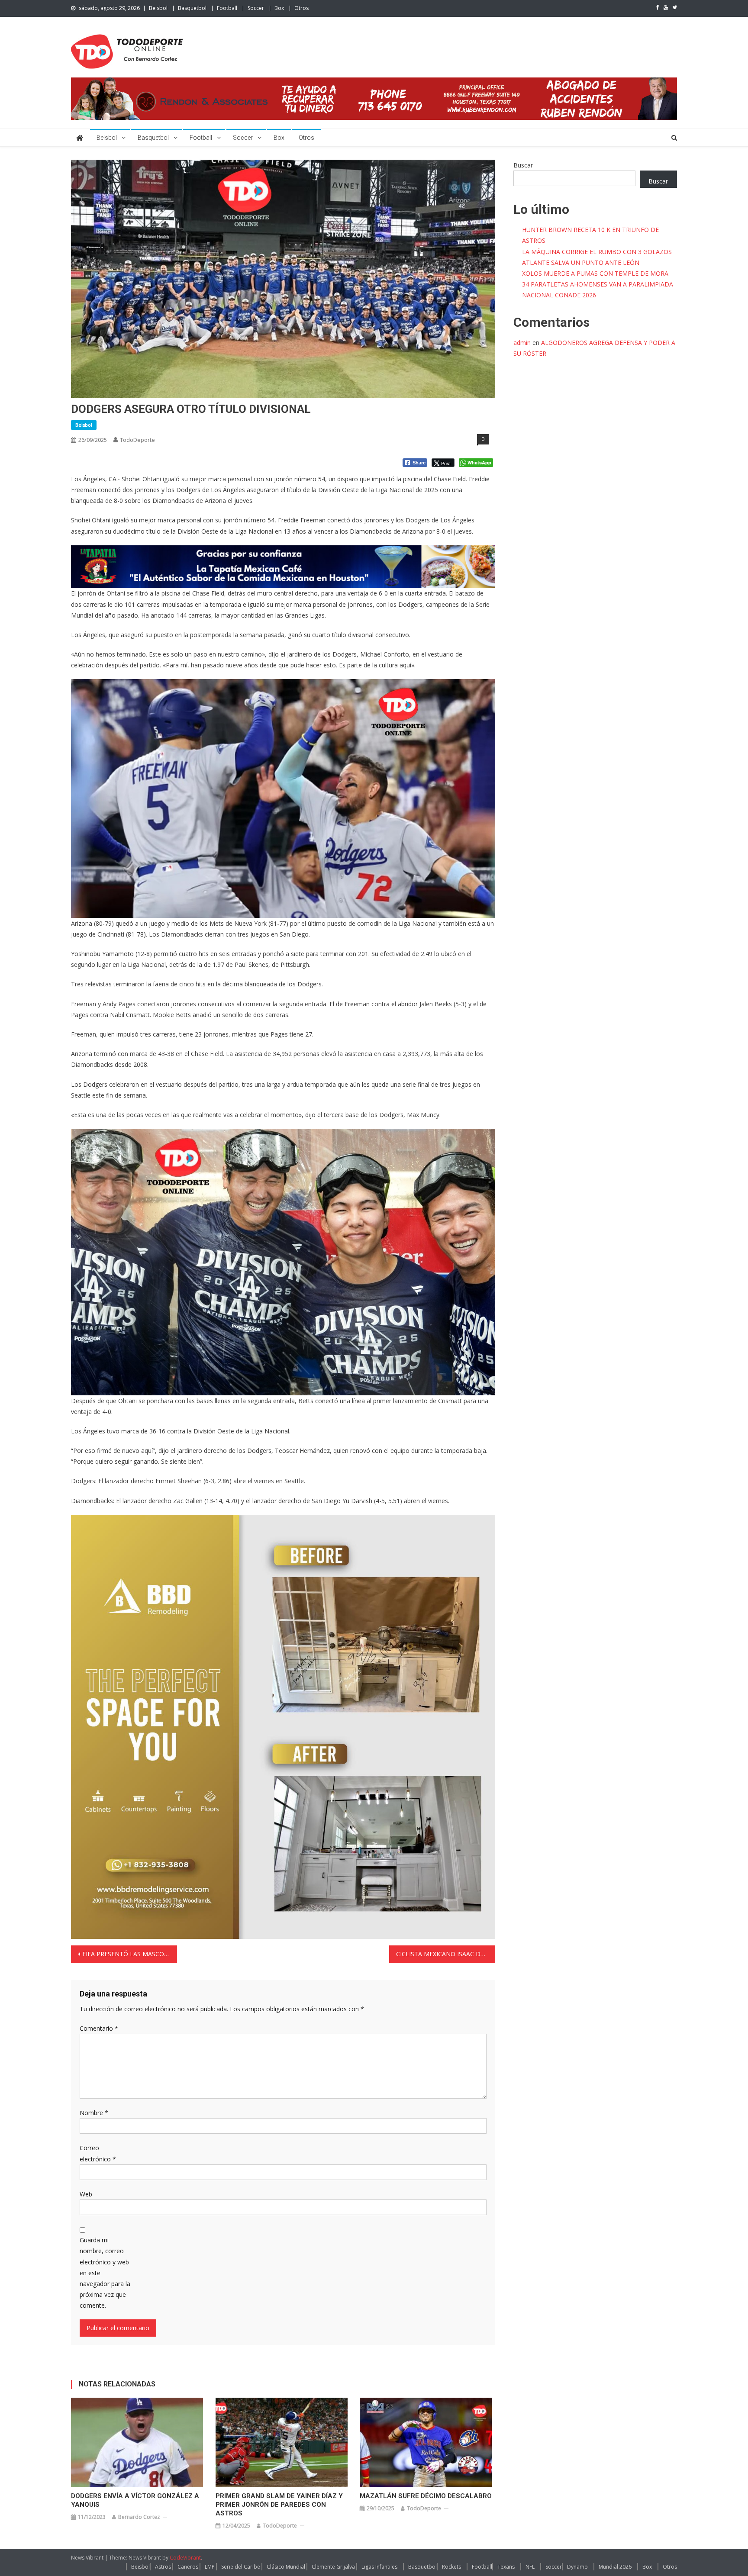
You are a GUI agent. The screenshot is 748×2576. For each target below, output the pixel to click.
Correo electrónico (98, 2153)
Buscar (523, 165)
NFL (530, 2567)
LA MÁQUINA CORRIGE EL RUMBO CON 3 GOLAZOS (597, 252)
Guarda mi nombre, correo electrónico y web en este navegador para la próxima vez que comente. (105, 2273)
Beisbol (158, 8)
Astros (163, 2567)
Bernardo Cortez (139, 2517)
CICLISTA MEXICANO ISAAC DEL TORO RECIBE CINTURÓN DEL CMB (446, 1954)
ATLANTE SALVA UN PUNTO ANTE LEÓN (581, 262)
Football (227, 8)
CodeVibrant (185, 2558)
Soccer (256, 8)
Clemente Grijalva (333, 2567)
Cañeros (188, 2567)
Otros (301, 8)
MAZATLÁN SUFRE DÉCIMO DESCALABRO (426, 2496)
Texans (506, 2567)
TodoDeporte (137, 440)
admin (522, 343)
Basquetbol (192, 8)
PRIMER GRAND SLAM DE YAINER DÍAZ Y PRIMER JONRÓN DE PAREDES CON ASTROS (279, 2505)
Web (86, 2194)
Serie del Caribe (241, 2567)
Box (279, 8)
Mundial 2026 (615, 2567)
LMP (210, 2567)
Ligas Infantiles (379, 2567)
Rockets (451, 2567)
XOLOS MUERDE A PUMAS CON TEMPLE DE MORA (595, 273)
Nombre (94, 2113)
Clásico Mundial (286, 2567)
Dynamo (577, 2567)
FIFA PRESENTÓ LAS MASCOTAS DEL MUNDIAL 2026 (130, 1954)
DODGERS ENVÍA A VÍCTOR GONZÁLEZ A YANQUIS (135, 2500)
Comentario (99, 2028)
